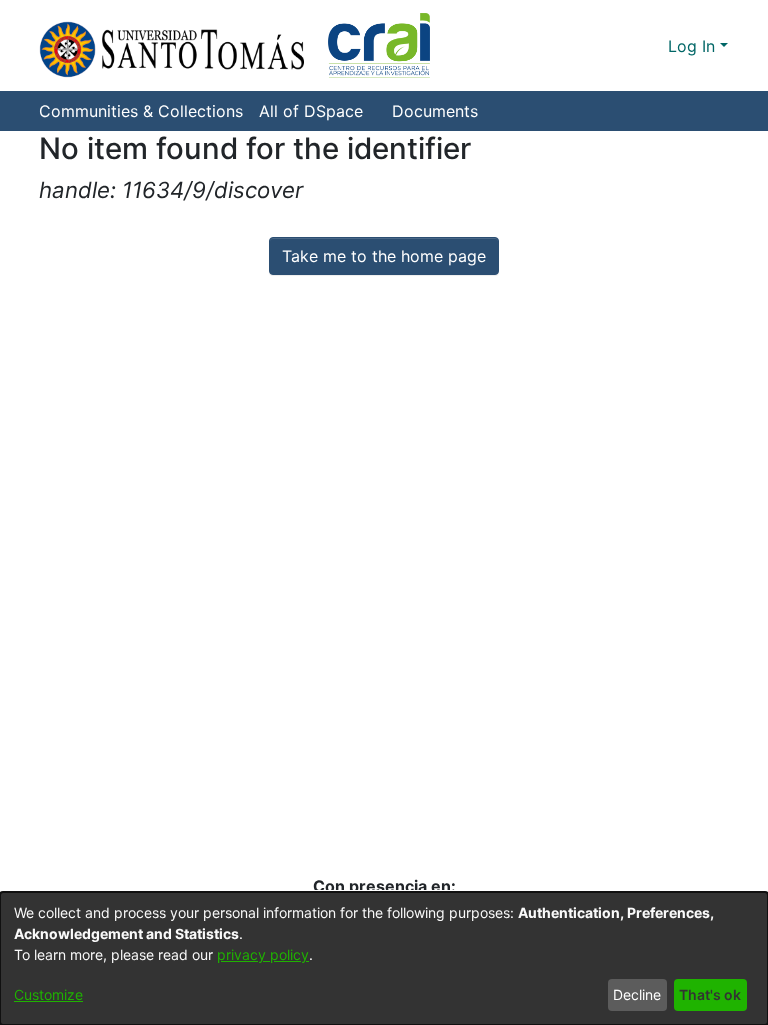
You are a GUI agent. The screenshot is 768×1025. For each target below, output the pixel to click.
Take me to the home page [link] (384, 256)
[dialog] (384, 958)
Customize (48, 994)
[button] (234, 45)
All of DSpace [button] (311, 111)
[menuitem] (317, 111)
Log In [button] (694, 46)
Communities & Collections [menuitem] (141, 111)
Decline (637, 994)
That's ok (710, 994)
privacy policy (263, 954)
